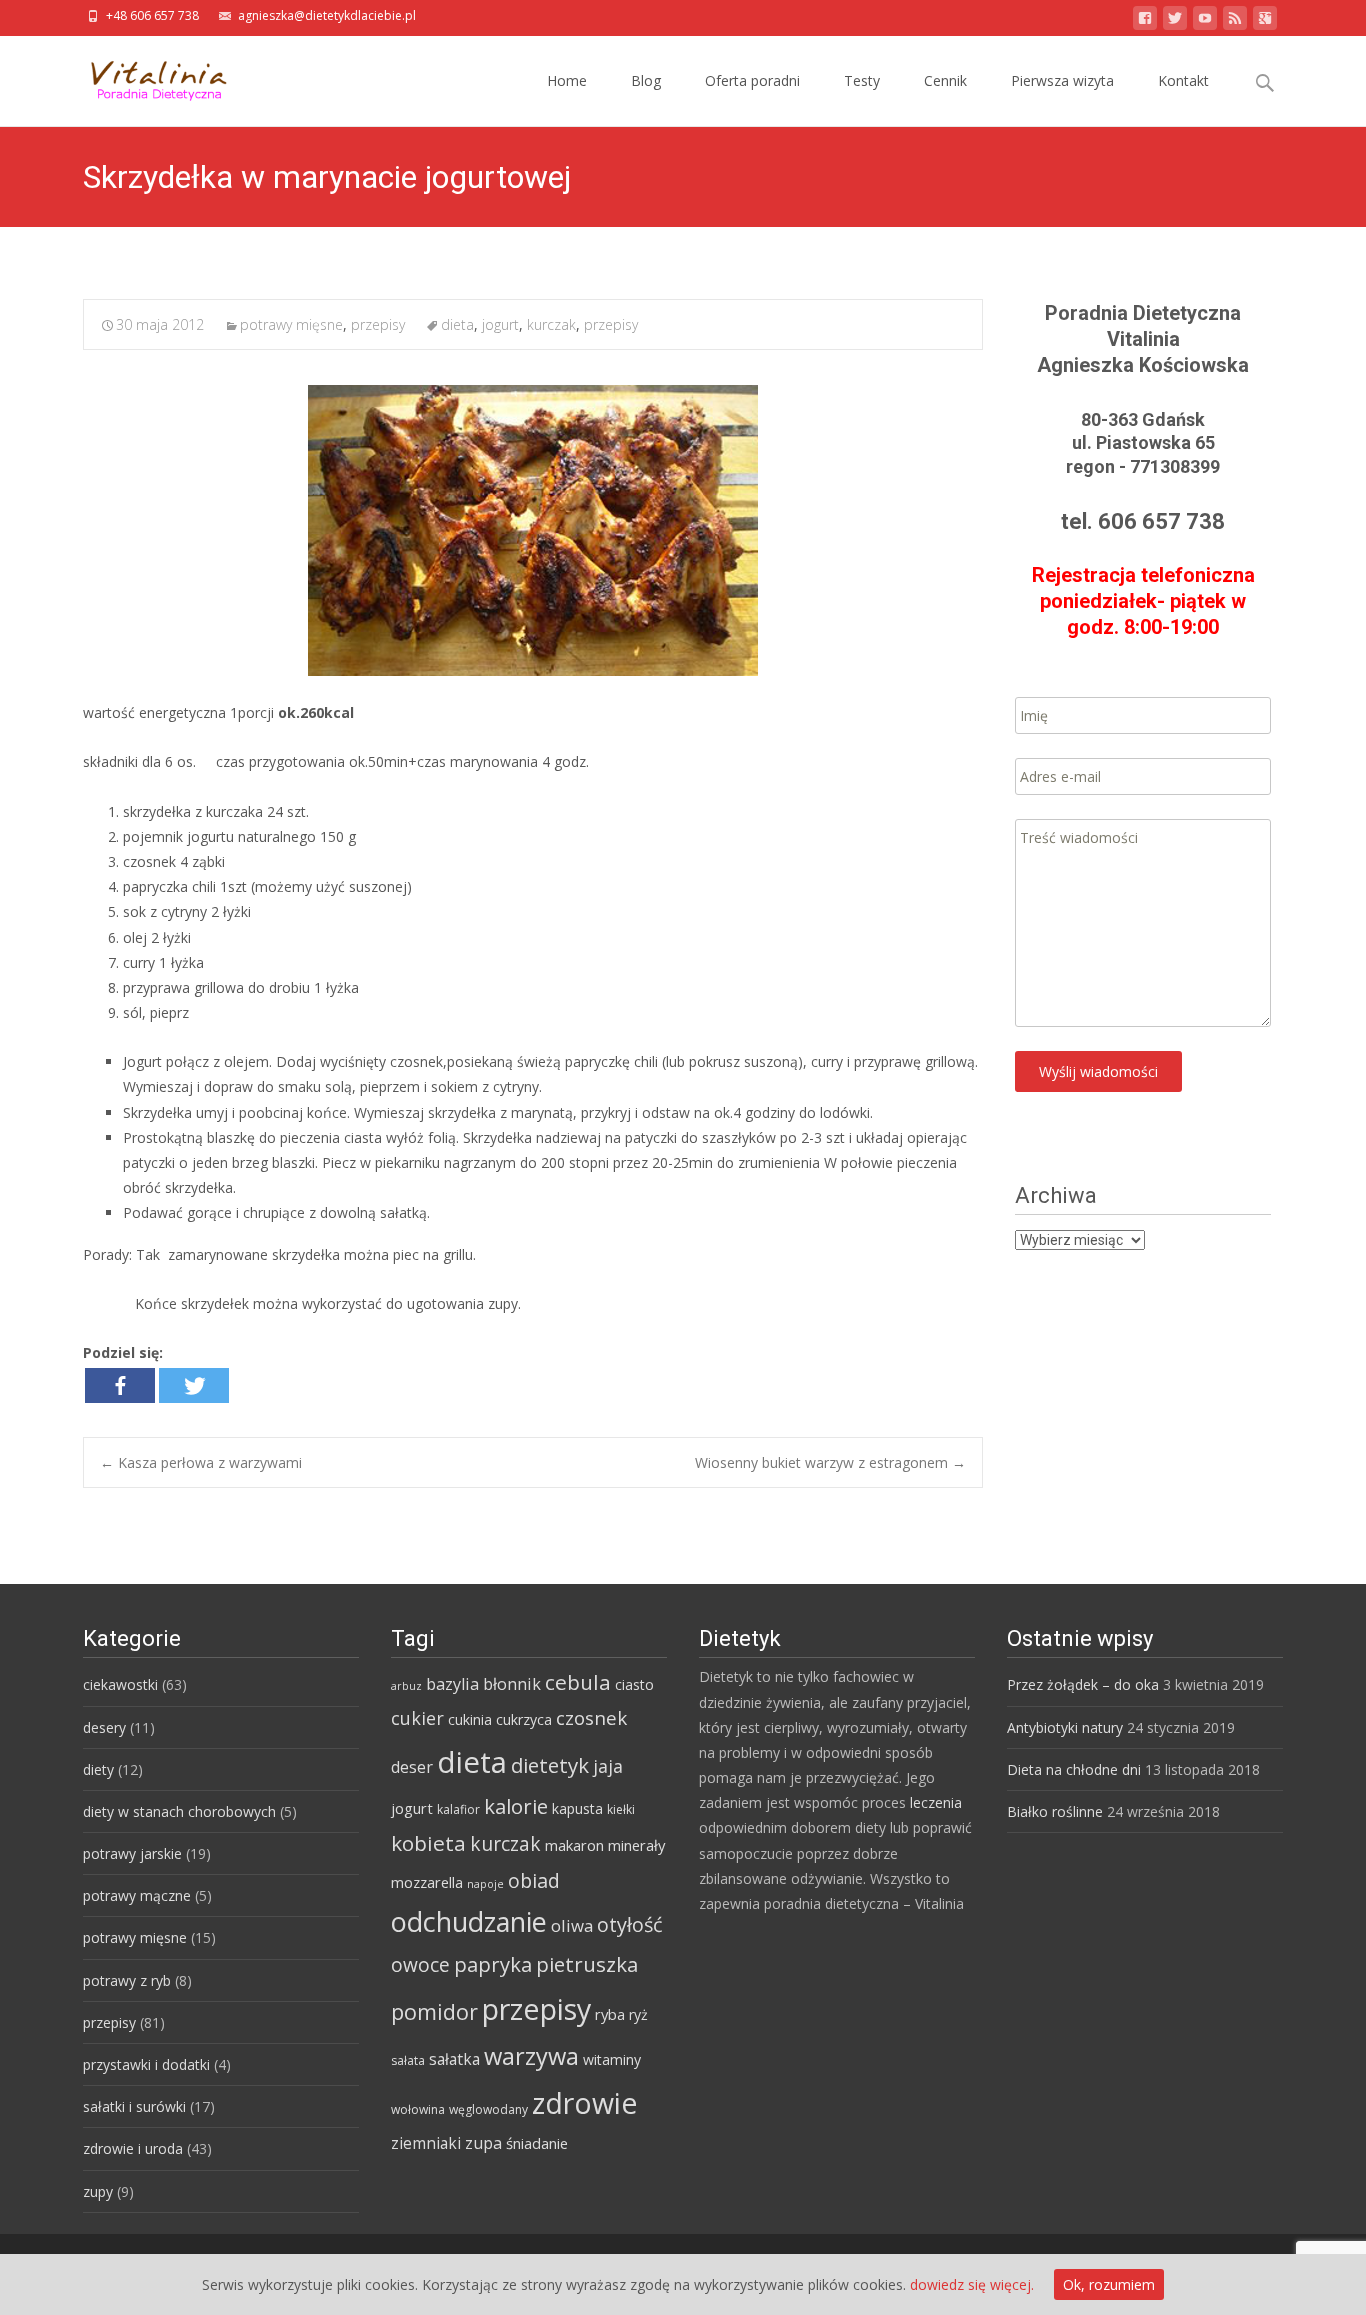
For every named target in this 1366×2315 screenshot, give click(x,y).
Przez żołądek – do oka (1083, 1684)
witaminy (612, 2059)
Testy (862, 80)
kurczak (551, 324)
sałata (408, 2060)
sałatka (454, 2059)
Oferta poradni (752, 80)
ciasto (634, 1684)
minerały (636, 1845)
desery (104, 1727)
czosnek (591, 1718)
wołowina (418, 2109)
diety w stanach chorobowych (179, 1811)
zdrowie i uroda (133, 2148)
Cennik (945, 80)
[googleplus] (1265, 21)
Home (567, 80)
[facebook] (1145, 21)
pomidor (434, 2011)
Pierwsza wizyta (1062, 80)
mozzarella (427, 1882)
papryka (493, 1964)
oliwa (572, 1925)
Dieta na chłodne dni (1074, 1769)
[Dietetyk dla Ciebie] (143, 76)
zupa (483, 2143)
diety (98, 1769)
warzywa (531, 2056)
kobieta (428, 1843)
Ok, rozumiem (1109, 2284)
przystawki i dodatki (146, 2064)
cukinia (470, 1719)
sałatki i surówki (134, 2106)
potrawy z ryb (127, 1980)
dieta (457, 324)
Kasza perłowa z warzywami (201, 1462)
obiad (534, 1880)
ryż (638, 2014)
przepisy (378, 324)
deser (412, 1767)
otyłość (630, 1924)
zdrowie (585, 2103)
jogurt (500, 324)
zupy (98, 2191)
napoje (485, 1884)
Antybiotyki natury (1065, 1727)
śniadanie (537, 2143)
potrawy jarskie (132, 1853)
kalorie (516, 1806)
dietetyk (550, 1765)
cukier (417, 1718)
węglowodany (488, 2109)
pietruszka (587, 1964)
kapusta (577, 1808)
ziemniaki (426, 2143)
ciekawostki (120, 1684)
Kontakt (1183, 80)
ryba (610, 2014)
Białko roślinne (1055, 1811)
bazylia (452, 1684)
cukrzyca (524, 1719)
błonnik (512, 1684)
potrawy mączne (137, 1895)
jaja (608, 1766)
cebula (578, 1682)
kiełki (621, 1809)
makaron (574, 1845)
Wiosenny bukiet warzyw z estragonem (830, 1462)
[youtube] (1205, 21)
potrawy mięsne (291, 324)
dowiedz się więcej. (972, 2284)
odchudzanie (469, 1921)
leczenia (936, 1802)
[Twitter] (194, 1385)
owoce (420, 1965)
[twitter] (1175, 21)
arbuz (406, 1686)
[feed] (1235, 21)
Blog (646, 80)
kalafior (458, 1809)
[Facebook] (120, 1385)
